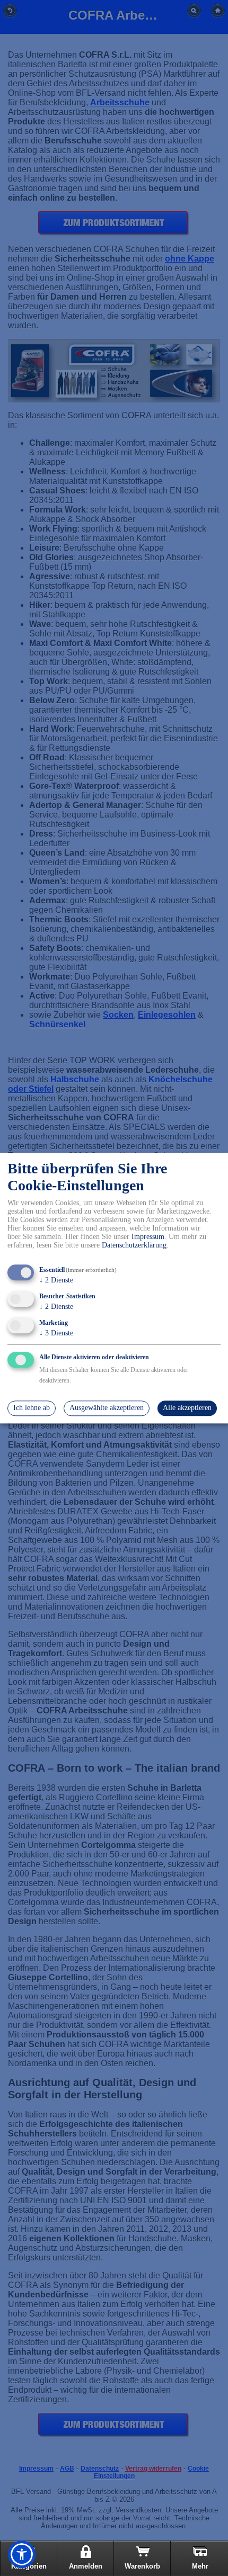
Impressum (148, 1237)
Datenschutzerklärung (134, 1246)
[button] (22, 2554)
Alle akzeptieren (187, 1408)
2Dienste (56, 1281)
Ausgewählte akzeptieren (107, 1408)
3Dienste (56, 1333)
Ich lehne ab (32, 1408)
